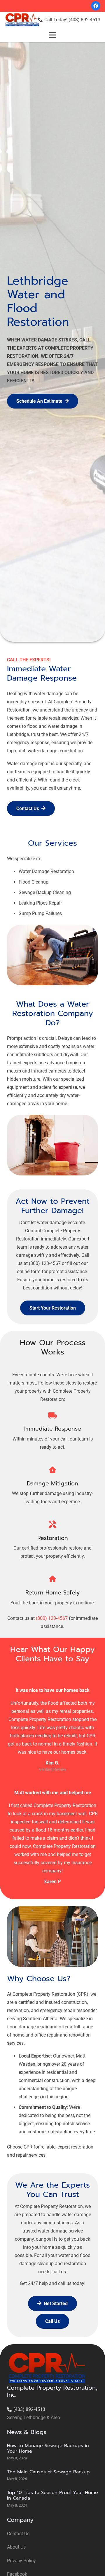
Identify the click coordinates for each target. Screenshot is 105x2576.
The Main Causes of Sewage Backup (48, 2472)
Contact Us (18, 2534)
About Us (16, 2547)
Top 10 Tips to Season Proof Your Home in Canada (52, 2495)
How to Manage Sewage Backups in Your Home (48, 2448)
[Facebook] (96, 6)
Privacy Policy (21, 2561)
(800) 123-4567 (52, 1618)
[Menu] (52, 35)
